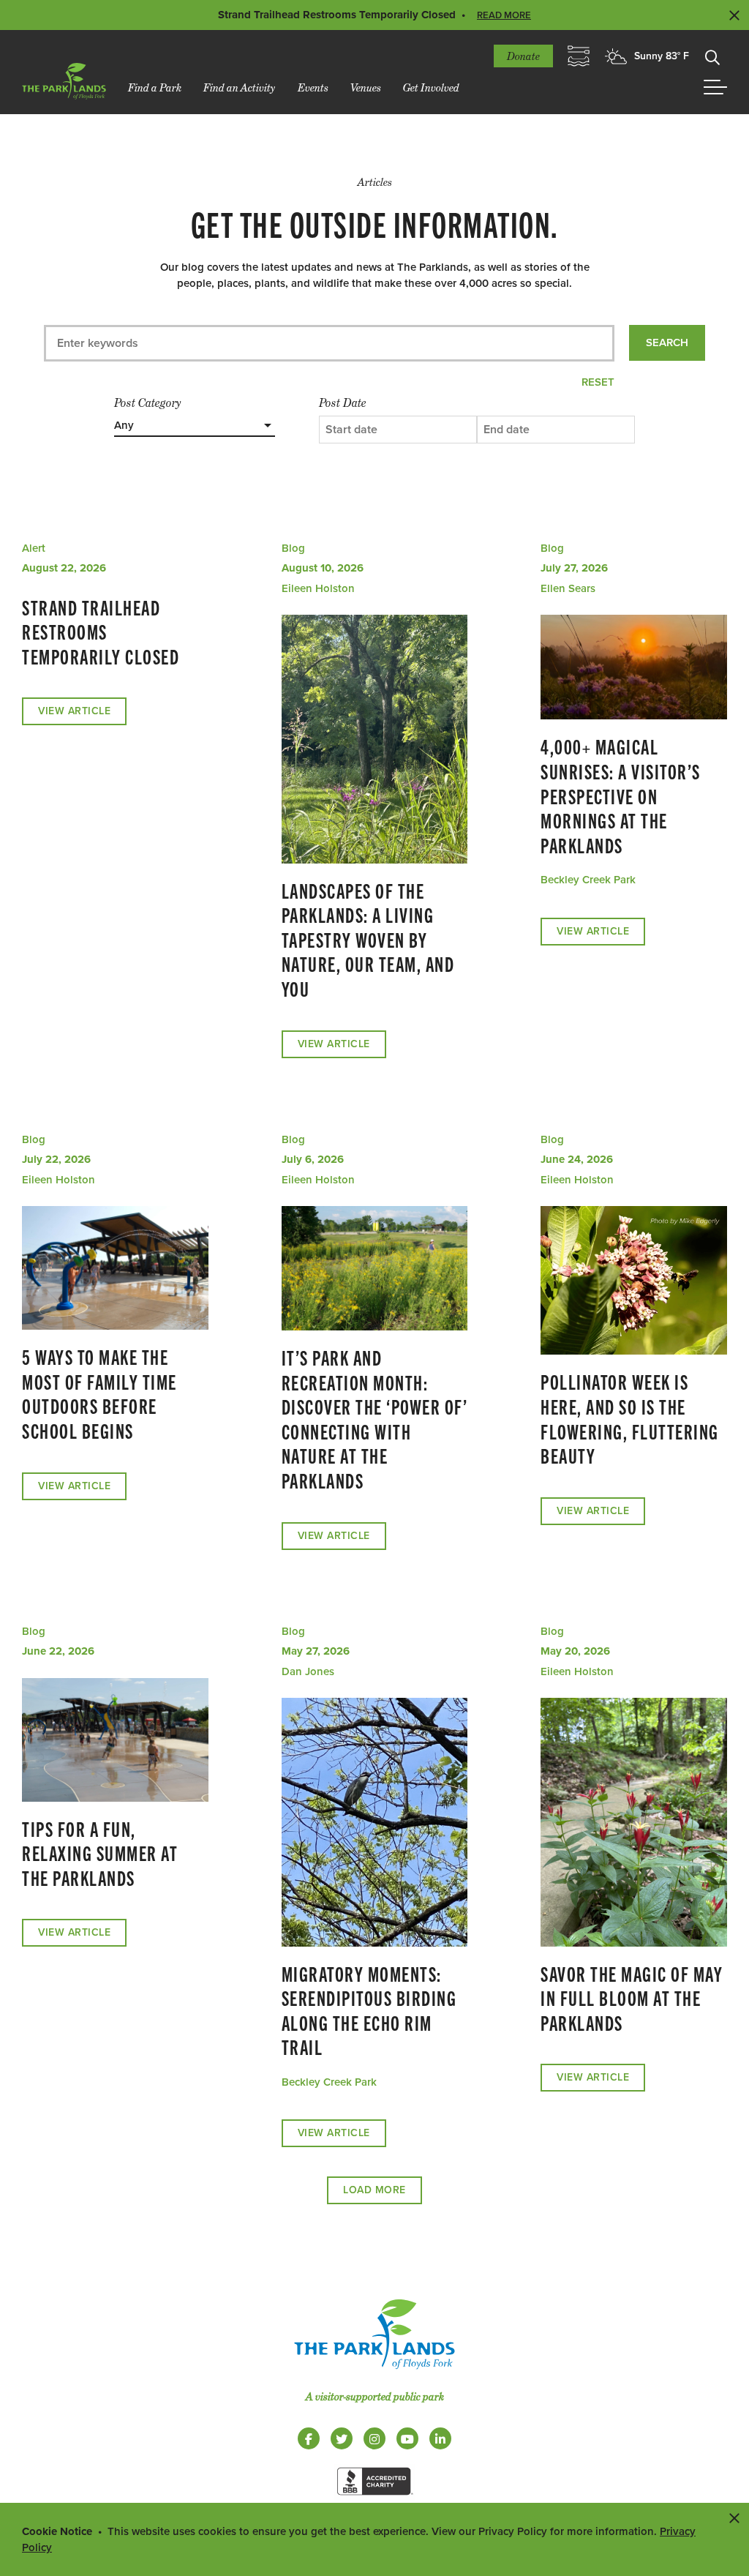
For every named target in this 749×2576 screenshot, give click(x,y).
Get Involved (431, 87)
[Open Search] (712, 56)
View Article (74, 711)
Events (313, 87)
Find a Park (155, 87)
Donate (523, 56)
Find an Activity (240, 87)
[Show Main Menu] (715, 87)
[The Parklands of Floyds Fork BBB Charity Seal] (374, 2498)
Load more (374, 2190)
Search (667, 342)
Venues (366, 87)
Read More (504, 15)
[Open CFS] (579, 56)
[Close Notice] (734, 2517)
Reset (598, 382)
